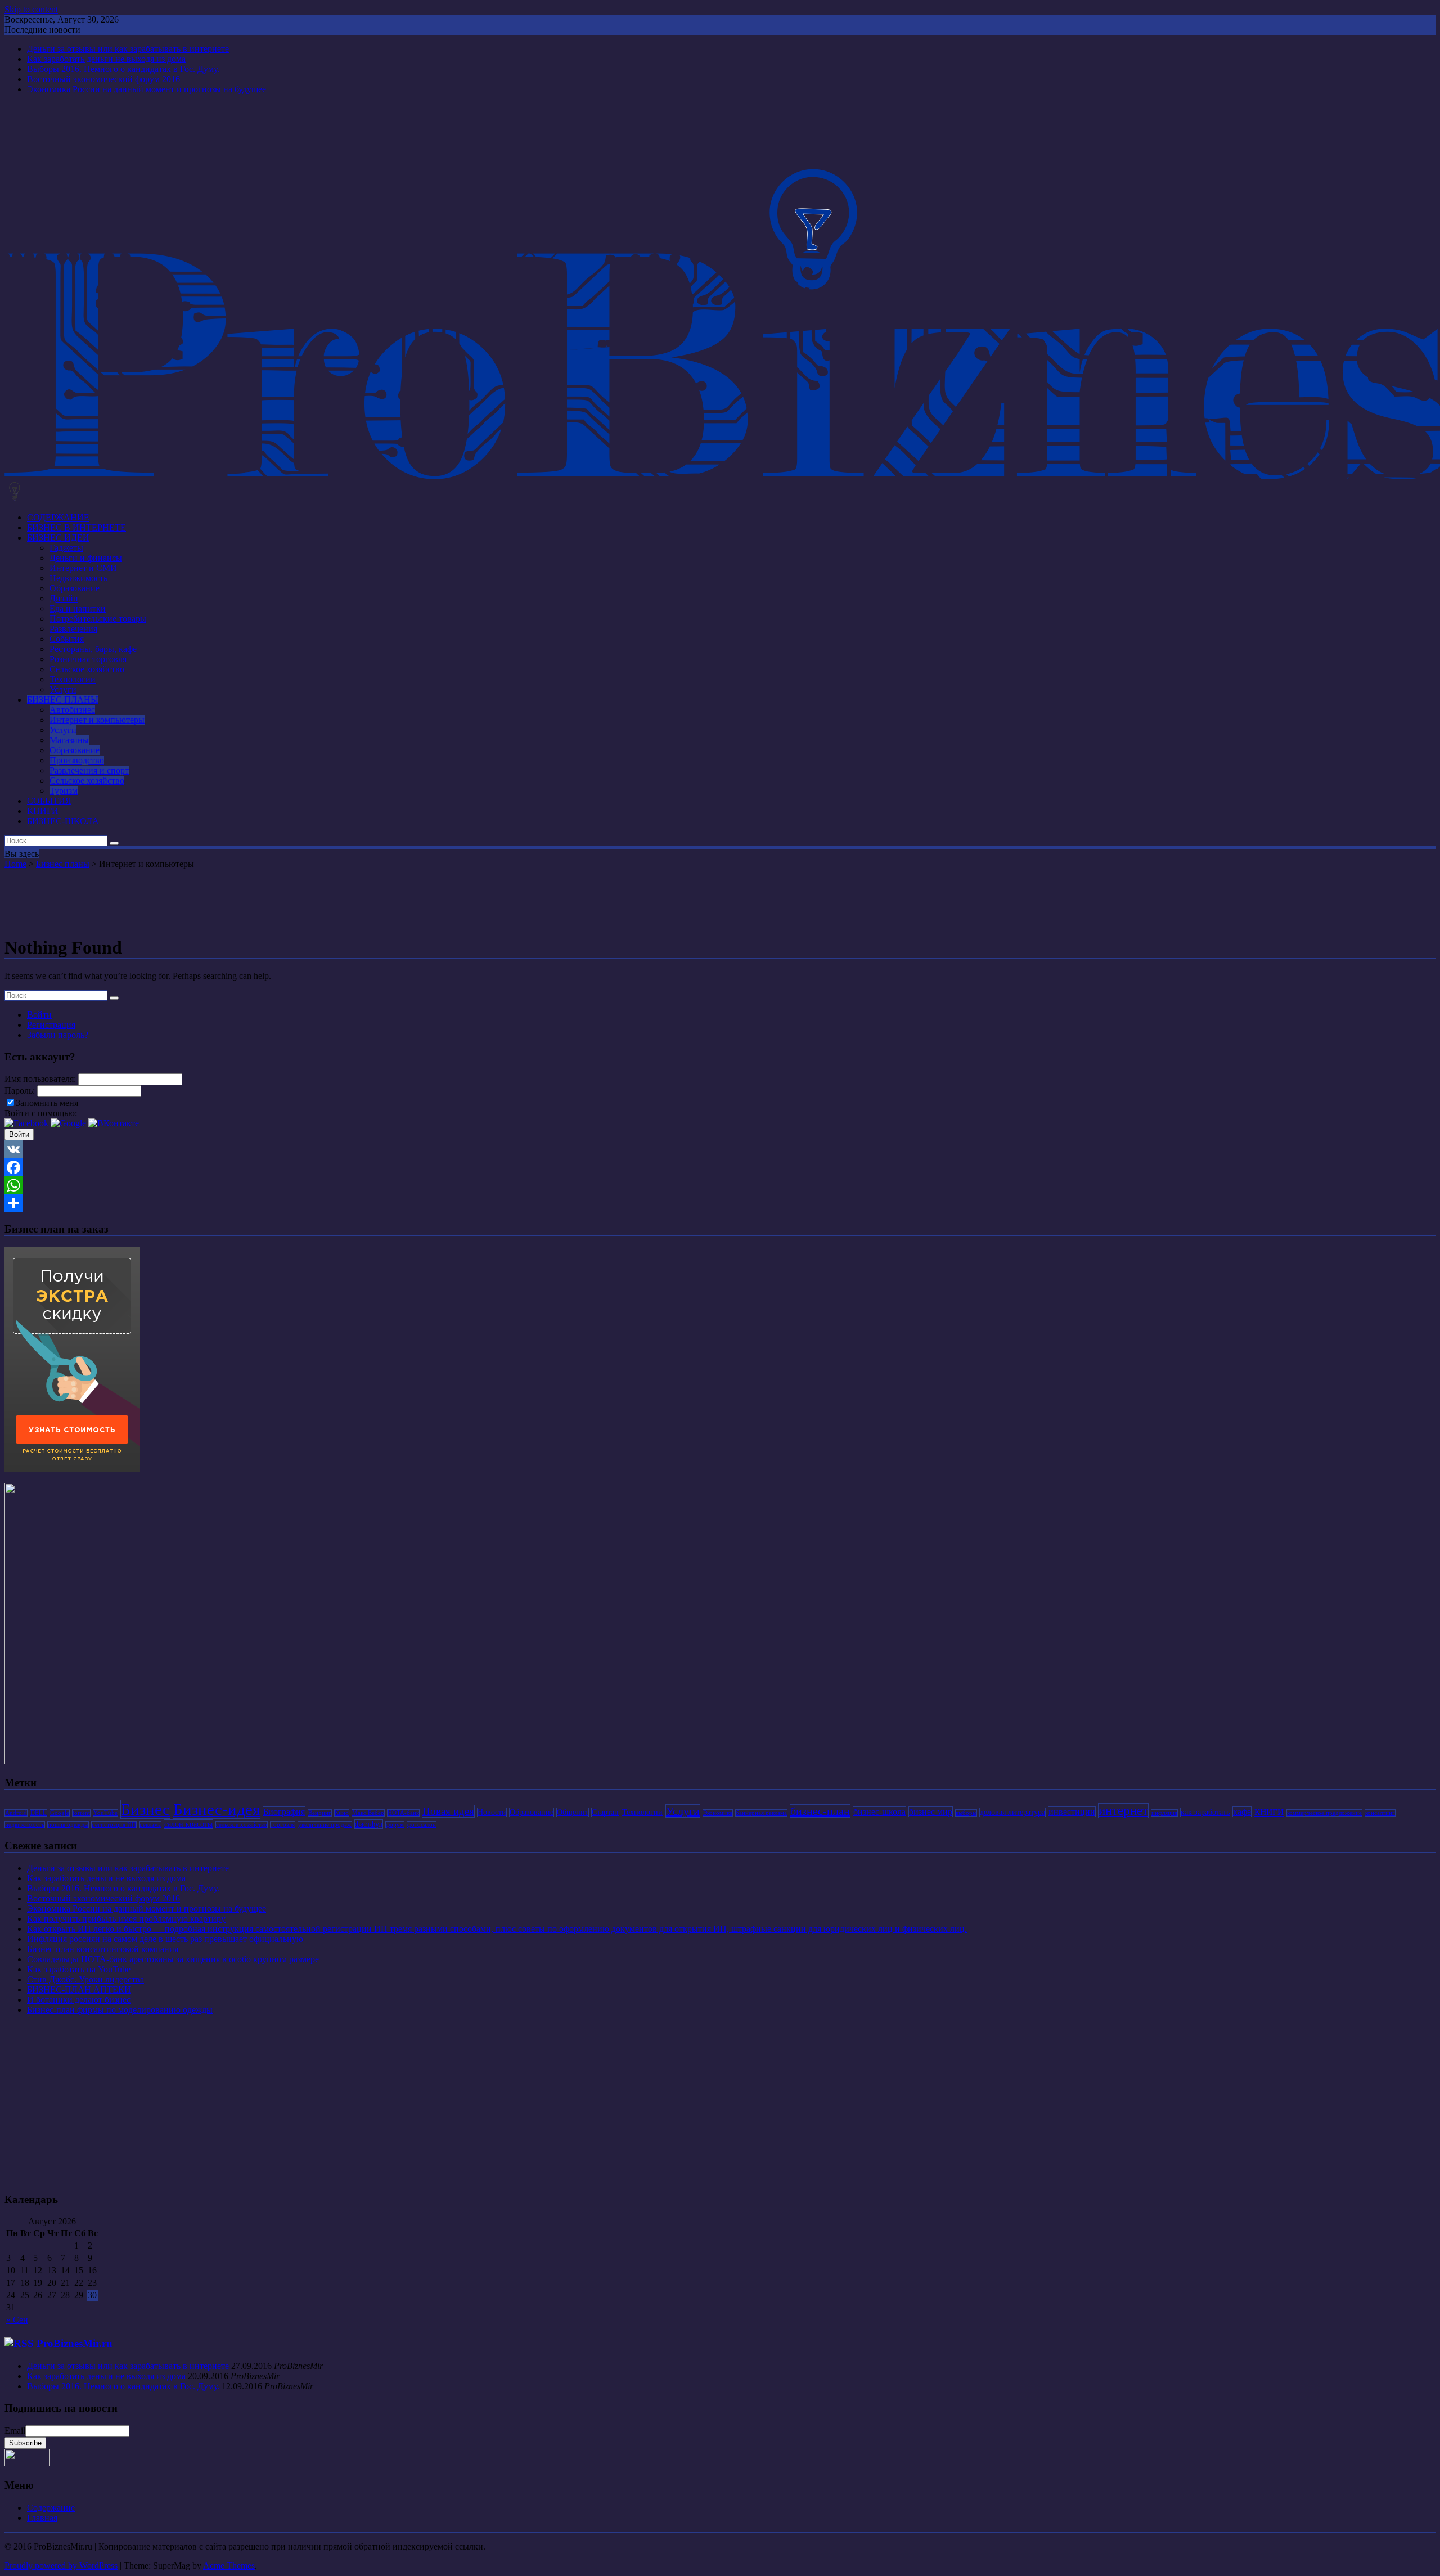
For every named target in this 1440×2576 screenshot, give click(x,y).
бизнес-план (820, 1811)
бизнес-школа (879, 1812)
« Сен (17, 2320)
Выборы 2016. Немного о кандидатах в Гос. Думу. (123, 69)
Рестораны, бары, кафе (93, 649)
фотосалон (422, 1825)
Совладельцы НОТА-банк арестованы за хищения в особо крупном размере (173, 1959)
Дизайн (64, 598)
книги (1269, 1811)
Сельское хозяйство (87, 669)
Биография (284, 1812)
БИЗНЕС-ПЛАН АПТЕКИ (79, 1990)
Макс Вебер (368, 1813)
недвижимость (25, 1825)
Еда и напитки (78, 608)
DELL (39, 1813)
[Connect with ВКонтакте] (114, 1123)
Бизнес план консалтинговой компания (103, 1949)
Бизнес (145, 1809)
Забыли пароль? (58, 1035)
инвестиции (1072, 1812)
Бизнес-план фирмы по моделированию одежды (120, 2010)
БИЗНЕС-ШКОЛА (63, 821)
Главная (42, 2518)
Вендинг (320, 1813)
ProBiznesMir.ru (75, 2343)
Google (60, 1813)
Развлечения (73, 629)
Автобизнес (72, 710)
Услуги (63, 689)
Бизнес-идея (217, 1809)
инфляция (1164, 1813)
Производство (77, 760)
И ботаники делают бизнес (79, 2000)
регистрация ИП (114, 1825)
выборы (966, 1813)
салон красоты (188, 1824)
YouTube (105, 1813)
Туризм (64, 791)
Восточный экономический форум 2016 (103, 79)
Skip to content (31, 9)
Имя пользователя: (41, 1079)
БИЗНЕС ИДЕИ (58, 538)
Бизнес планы (63, 864)
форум (395, 1825)
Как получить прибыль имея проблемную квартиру (126, 1919)
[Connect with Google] (69, 1123)
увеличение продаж (325, 1825)
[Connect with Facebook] (28, 1123)
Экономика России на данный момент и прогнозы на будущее (147, 89)
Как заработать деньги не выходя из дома (106, 59)
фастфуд (369, 1824)
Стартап (605, 1812)
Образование (75, 588)
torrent (81, 1813)
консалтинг (1380, 1813)
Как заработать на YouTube (79, 1969)
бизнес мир (931, 1812)
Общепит (573, 1812)
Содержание (51, 2508)
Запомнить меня (47, 1103)
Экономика (718, 1813)
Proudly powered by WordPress (61, 2566)
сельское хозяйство (242, 1825)
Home (15, 864)
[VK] (720, 1149)
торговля (283, 1825)
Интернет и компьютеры (97, 720)
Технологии (73, 679)
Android (16, 1813)
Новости (492, 1812)
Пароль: (21, 1091)
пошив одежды (68, 1825)
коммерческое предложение (1324, 1813)
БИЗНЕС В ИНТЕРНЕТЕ (76, 527)
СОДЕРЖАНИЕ (58, 517)
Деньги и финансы (86, 558)
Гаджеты (66, 548)
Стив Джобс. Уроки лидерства (85, 1979)
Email (15, 2431)
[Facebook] (720, 1167)
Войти (39, 1015)
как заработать (1205, 1812)
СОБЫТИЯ (49, 801)
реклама (150, 1825)
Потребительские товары (98, 619)
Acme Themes (229, 2566)
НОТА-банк (403, 1813)
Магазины (69, 740)
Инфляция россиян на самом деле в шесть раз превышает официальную (165, 1939)
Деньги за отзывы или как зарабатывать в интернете (128, 49)
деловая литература (1012, 1812)
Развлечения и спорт (89, 770)
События (67, 639)
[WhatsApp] (720, 1185)
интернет (1123, 1811)
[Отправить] (720, 1203)
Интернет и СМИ (83, 568)
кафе (1242, 1812)
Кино (342, 1813)
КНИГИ (43, 811)
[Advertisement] (720, 900)
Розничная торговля (88, 659)
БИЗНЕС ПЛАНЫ (63, 700)
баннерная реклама (761, 1813)
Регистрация (51, 1025)
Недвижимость (78, 578)
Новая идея (448, 1811)
